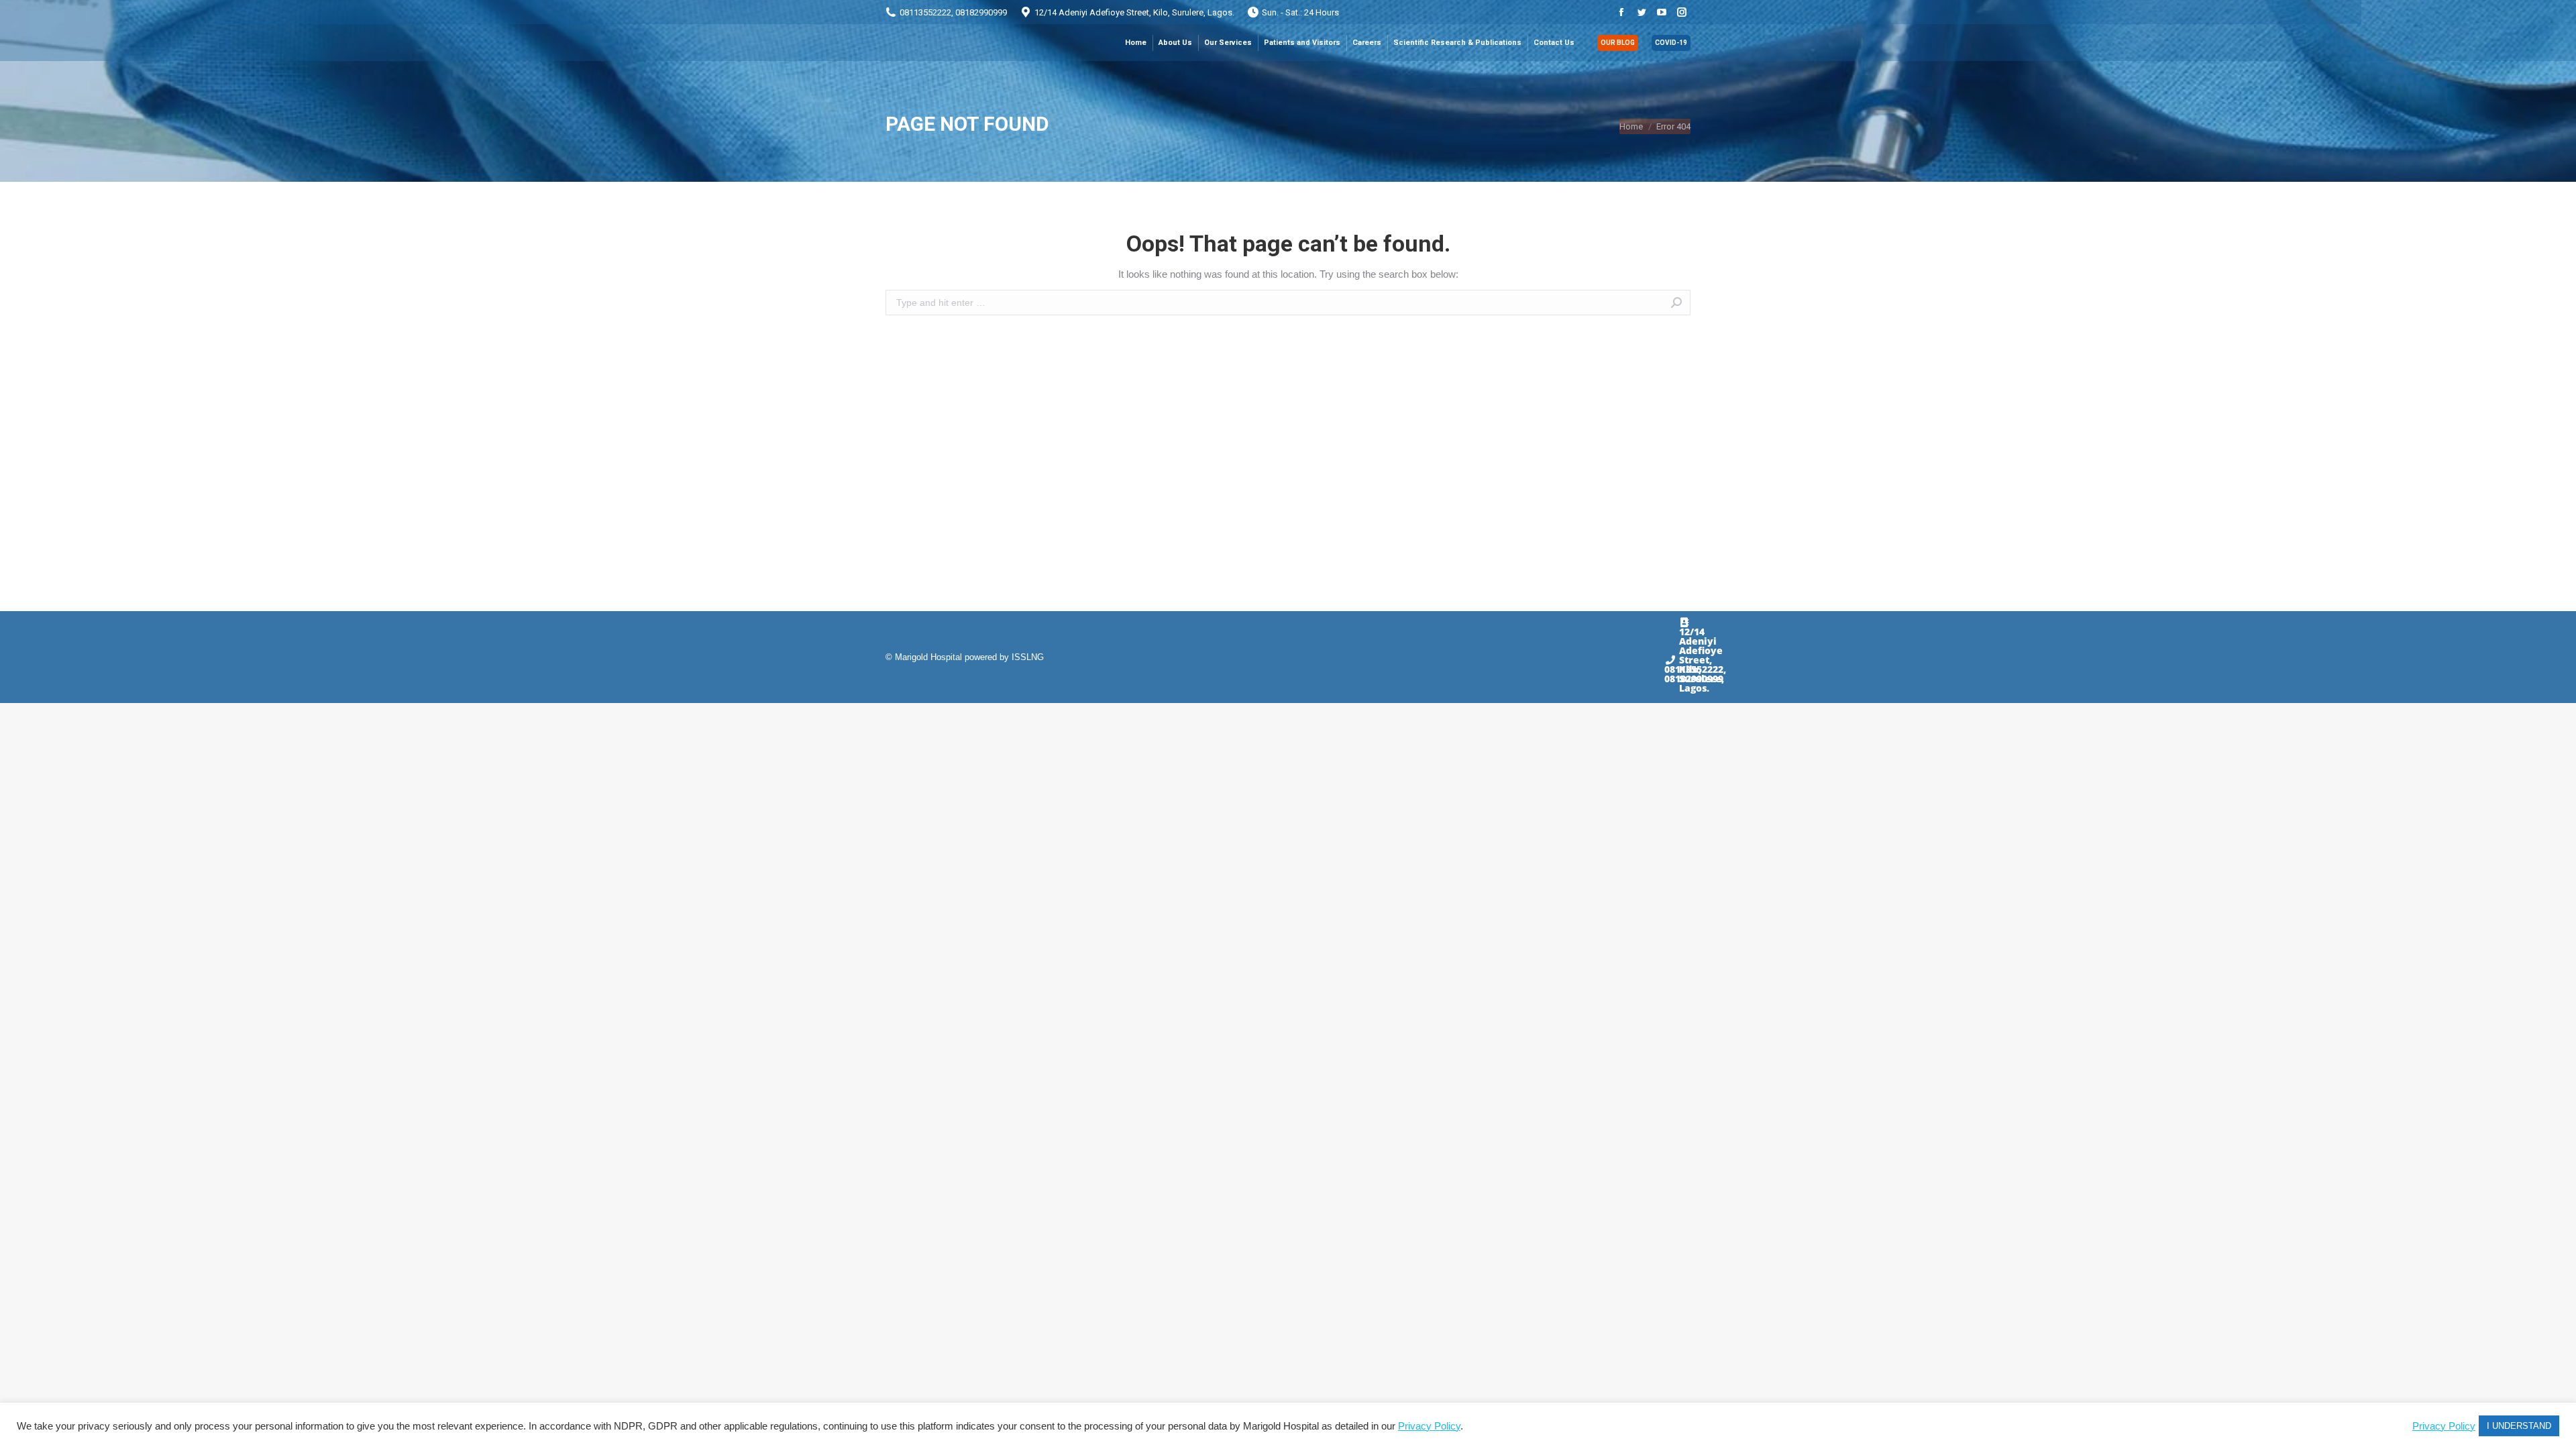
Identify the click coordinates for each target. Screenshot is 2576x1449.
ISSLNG (1028, 657)
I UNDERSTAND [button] (2519, 1426)
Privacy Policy (1429, 1426)
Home (1631, 126)
